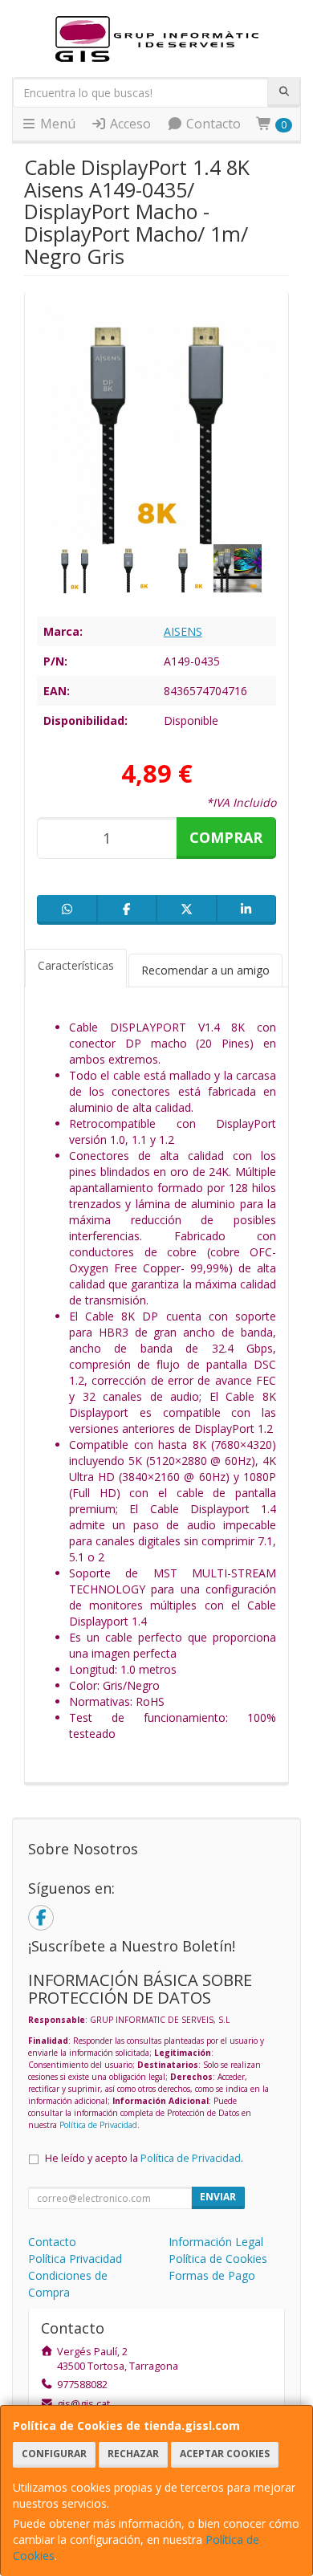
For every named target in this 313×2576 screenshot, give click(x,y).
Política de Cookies (218, 2259)
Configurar (54, 2454)
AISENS (183, 631)
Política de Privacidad (98, 2125)
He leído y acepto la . (144, 2158)
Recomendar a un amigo (205, 970)
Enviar (218, 2197)
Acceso (129, 124)
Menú (56, 124)
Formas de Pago (212, 2275)
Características (76, 965)
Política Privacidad (75, 2259)
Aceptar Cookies (225, 2454)
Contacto (212, 124)
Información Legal (216, 2242)
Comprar (226, 837)
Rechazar (133, 2454)
